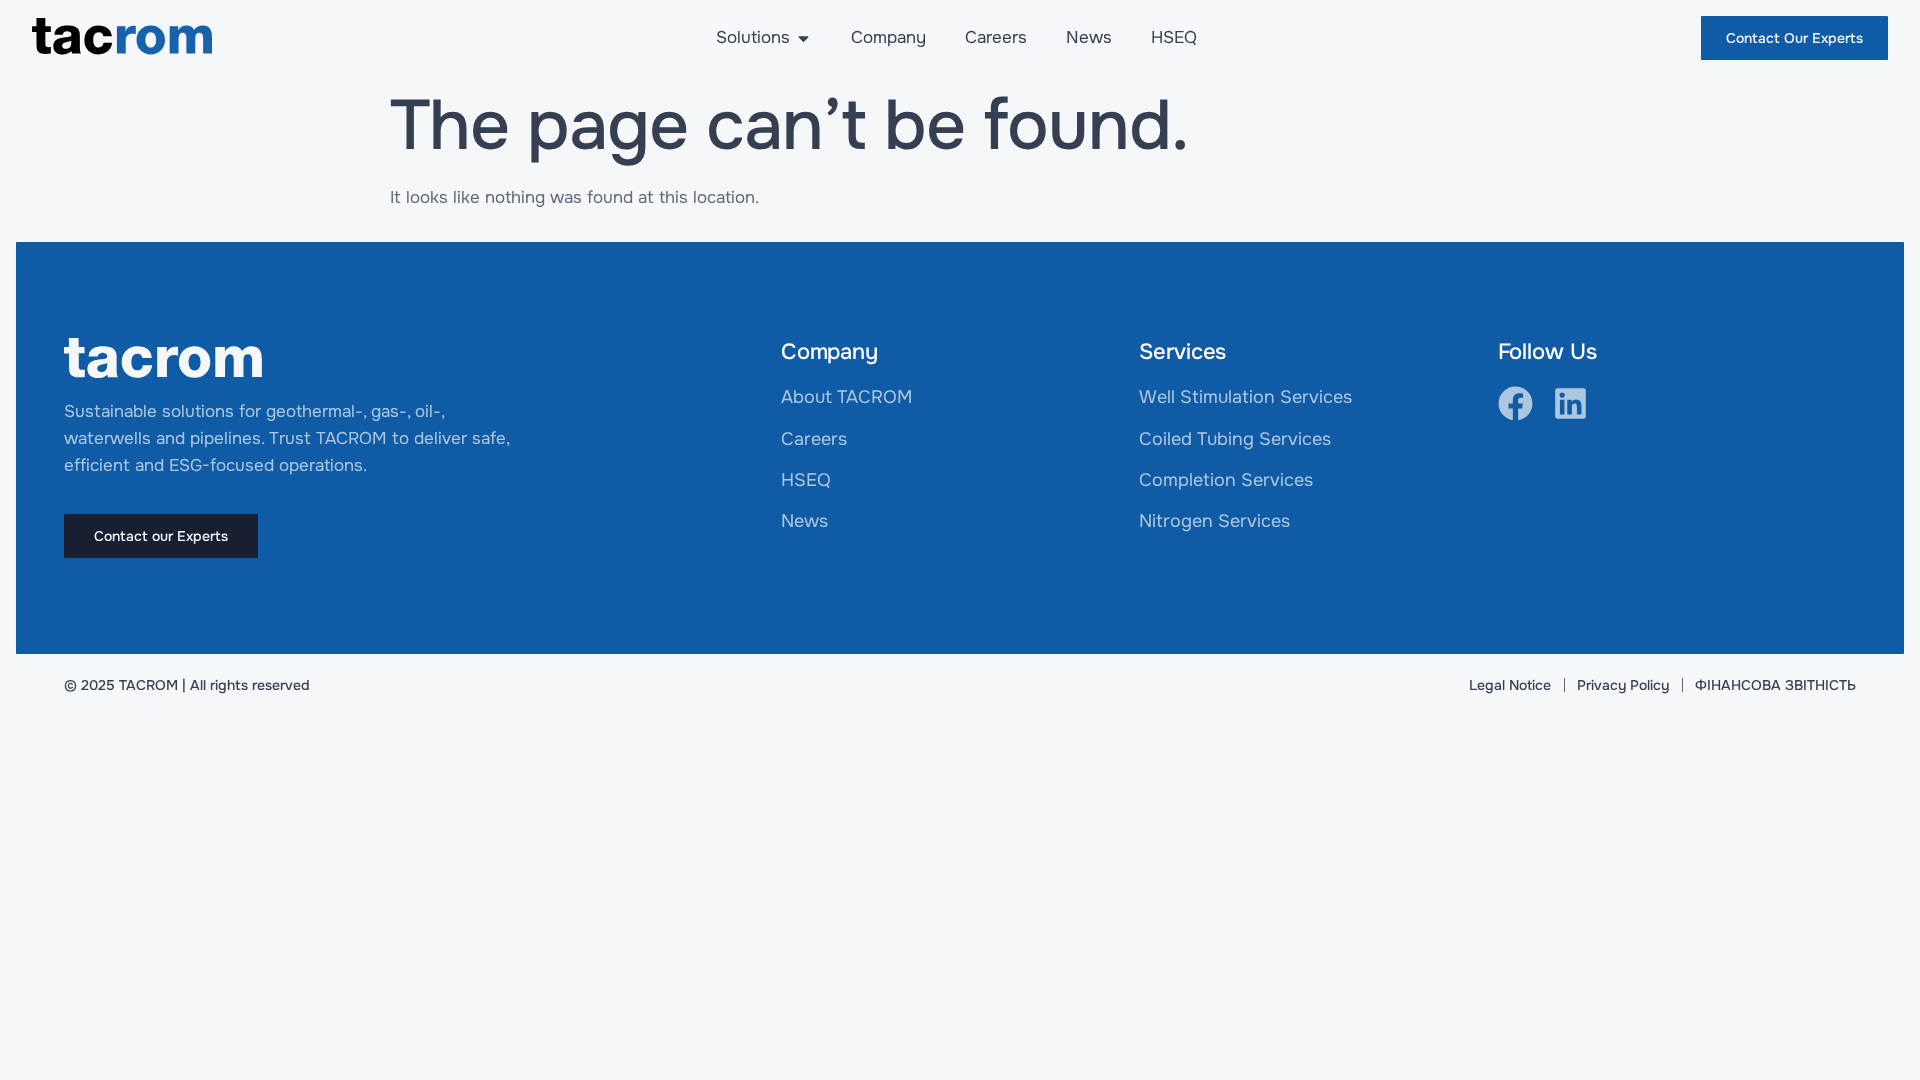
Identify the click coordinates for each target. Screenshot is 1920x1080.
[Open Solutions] (803, 38)
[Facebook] (1515, 403)
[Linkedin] (1570, 403)
